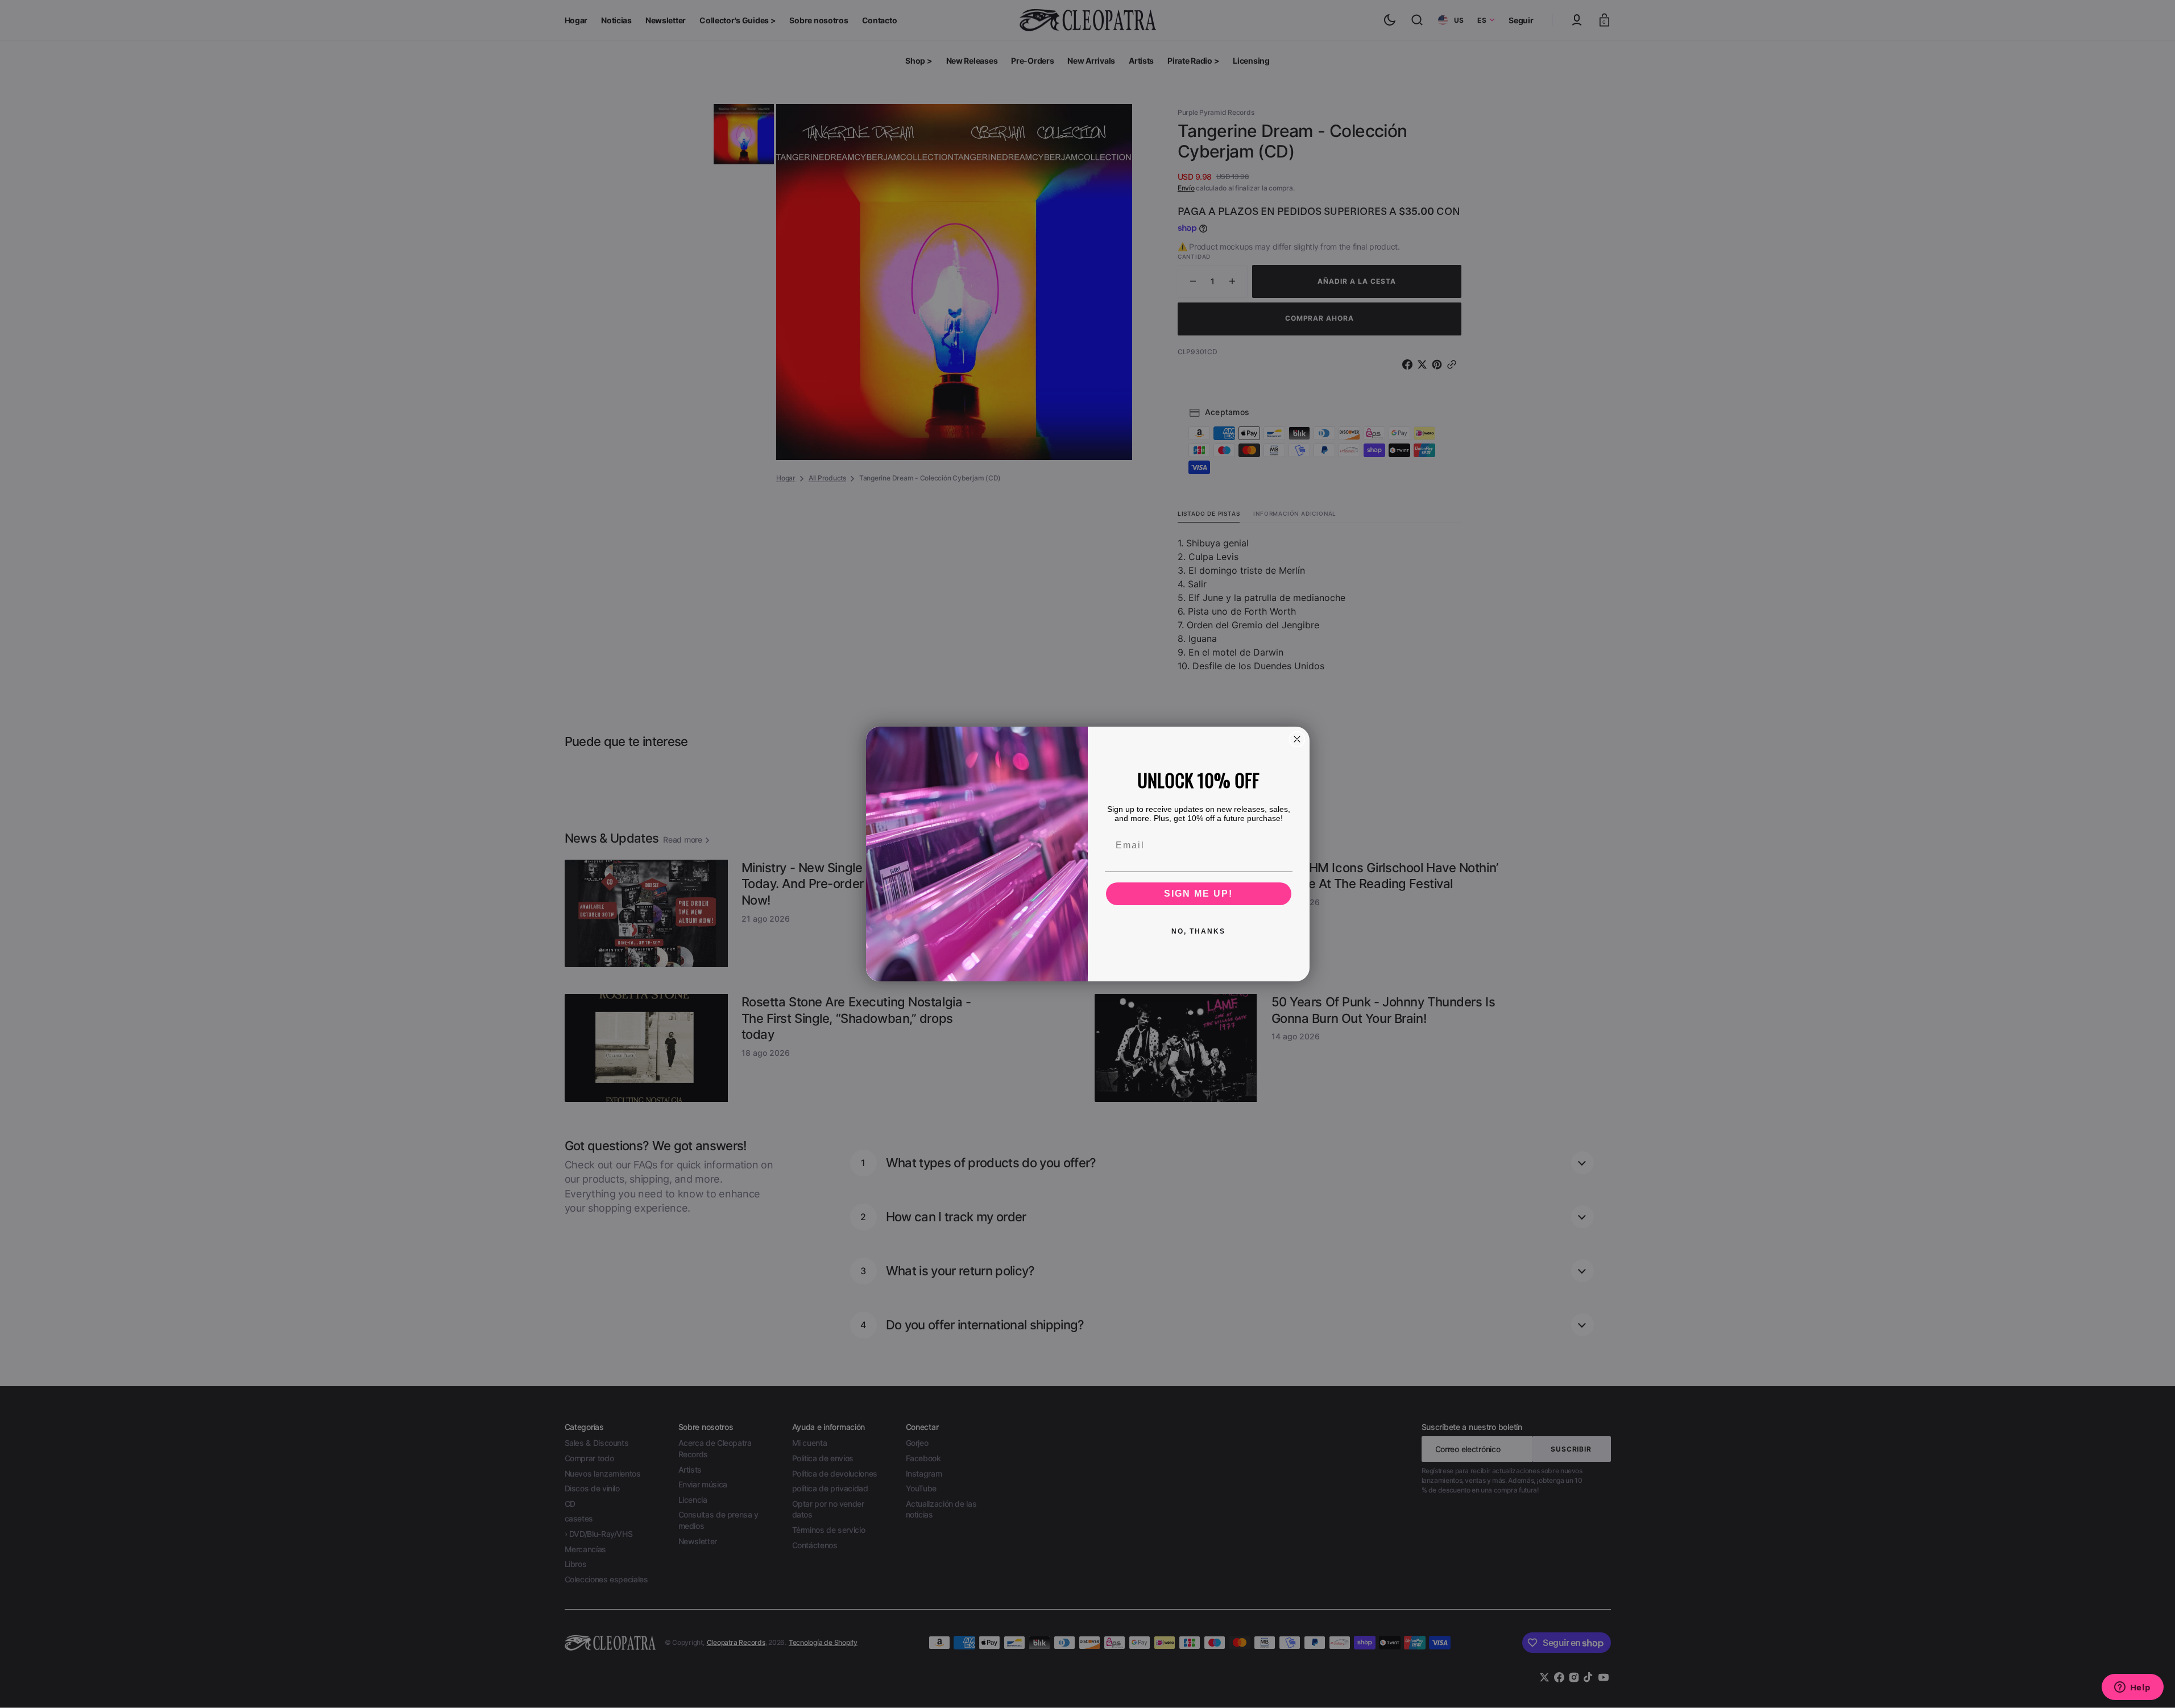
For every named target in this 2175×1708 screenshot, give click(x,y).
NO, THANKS (1198, 931)
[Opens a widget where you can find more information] (2132, 1688)
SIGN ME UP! (1198, 894)
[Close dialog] (1297, 739)
